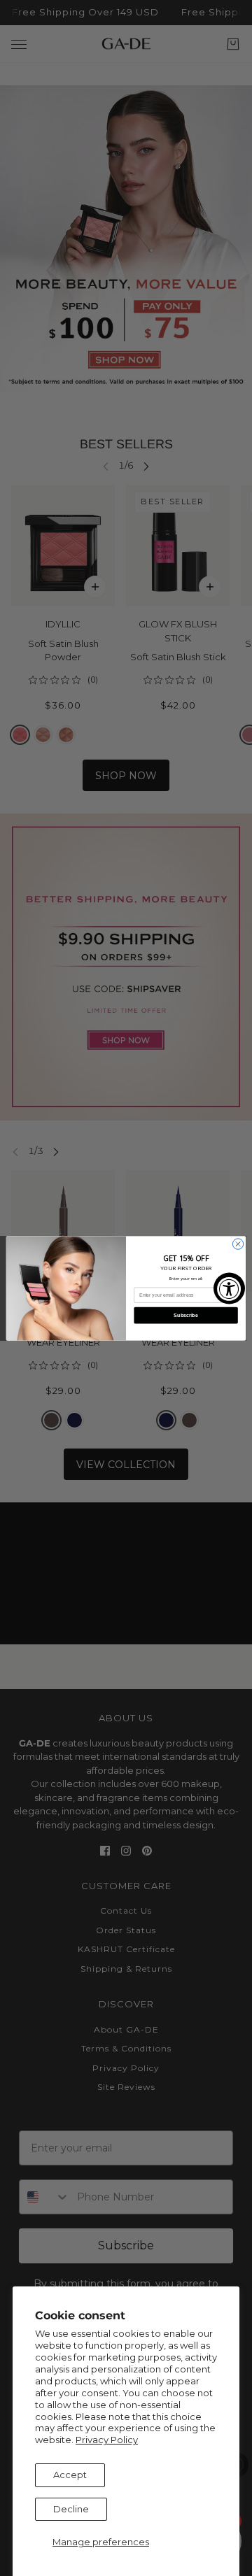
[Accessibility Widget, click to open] (229, 1288)
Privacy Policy (107, 2440)
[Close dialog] (238, 1243)
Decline (71, 2509)
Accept (70, 2475)
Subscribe (185, 1315)
